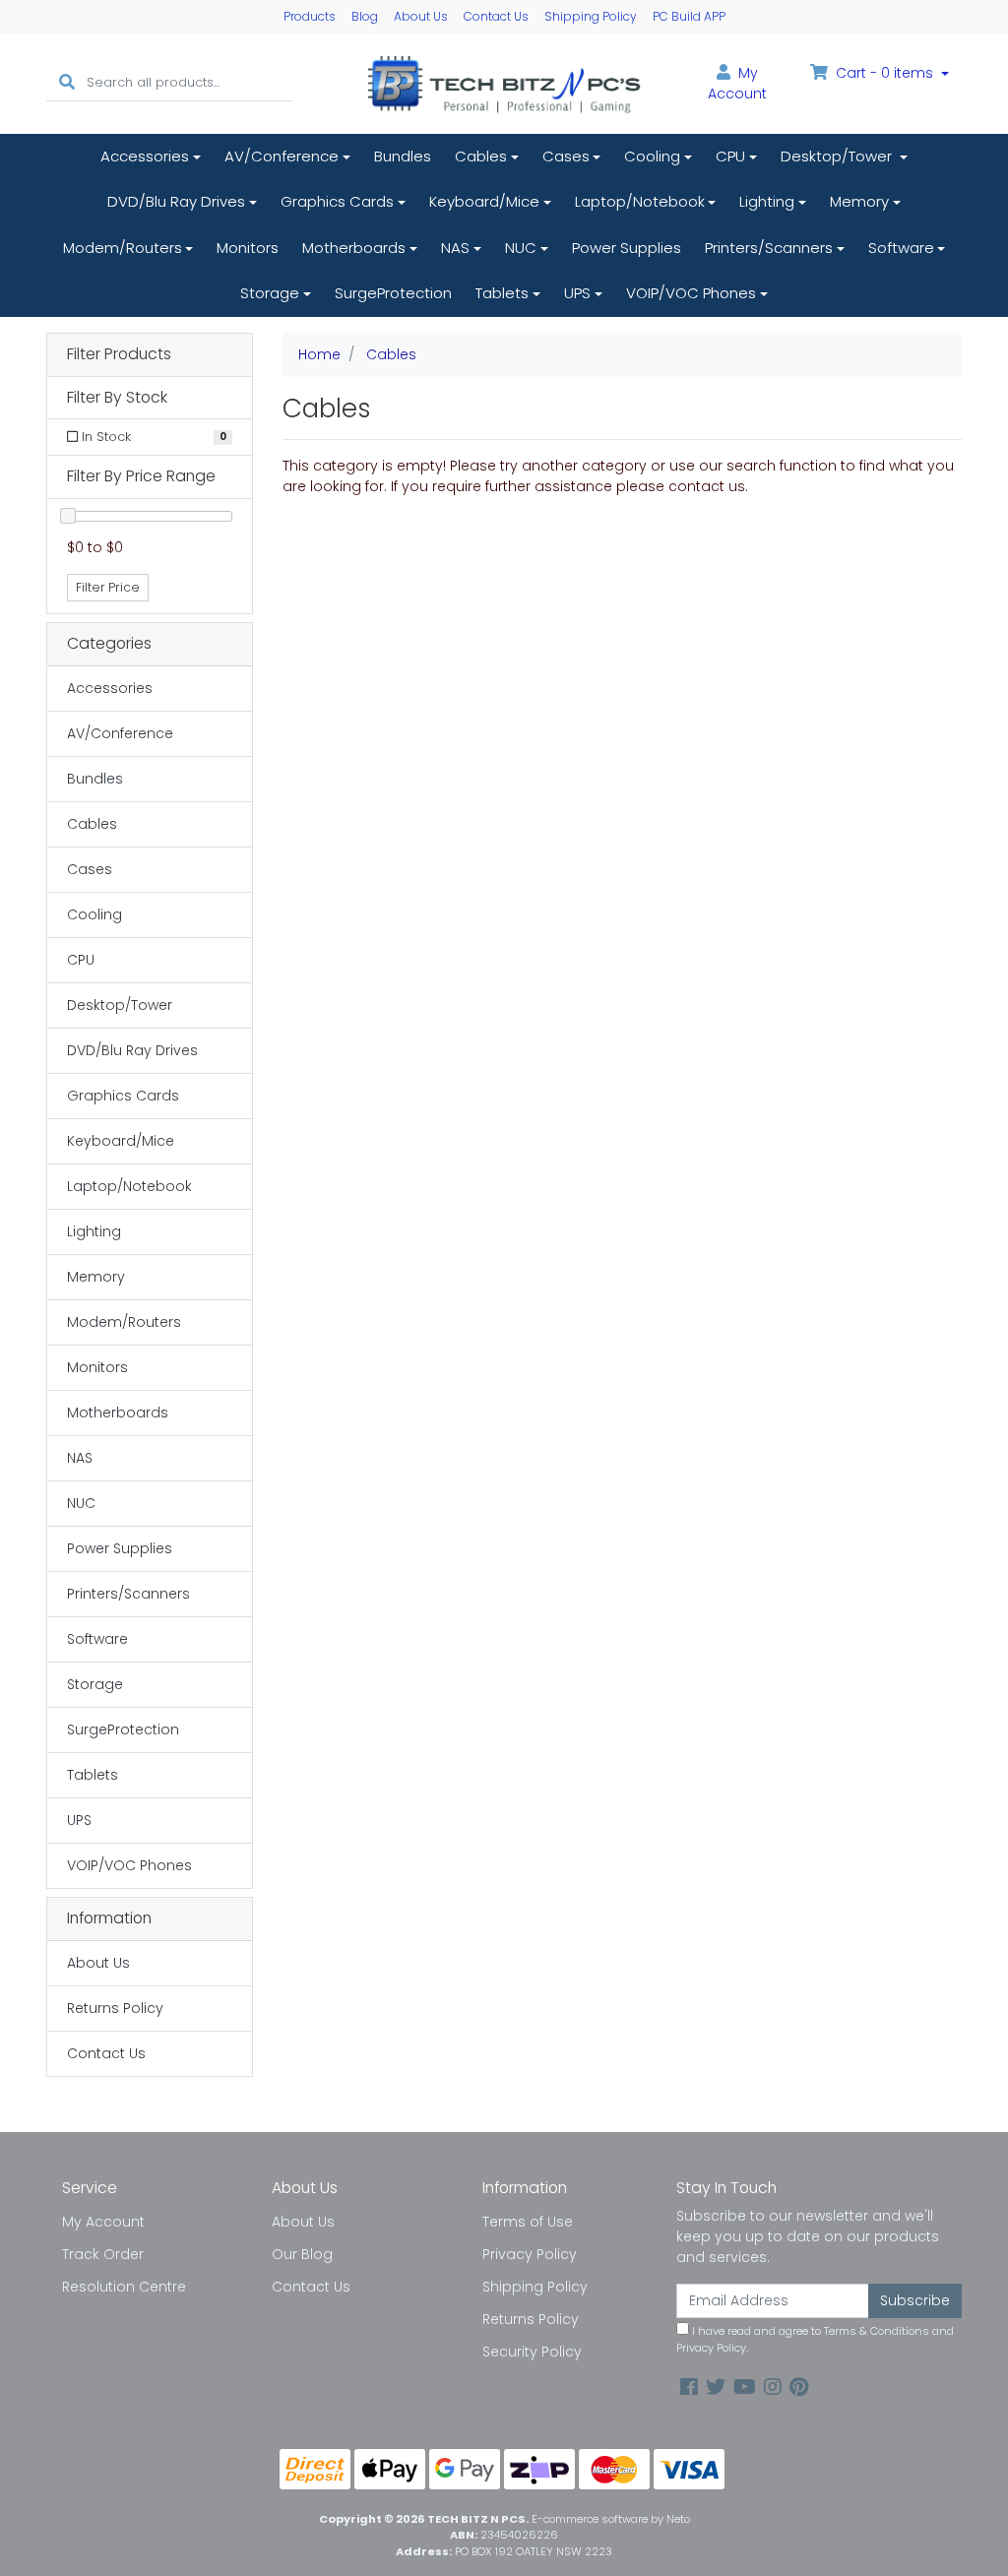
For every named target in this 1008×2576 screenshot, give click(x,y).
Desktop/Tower (838, 156)
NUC (521, 248)
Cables (481, 156)
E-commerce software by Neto (611, 2519)
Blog (365, 16)
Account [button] (737, 83)
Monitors (248, 248)
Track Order (103, 2254)
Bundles (403, 156)
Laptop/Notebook (640, 201)
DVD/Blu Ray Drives (176, 201)
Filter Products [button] (119, 355)
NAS (455, 248)
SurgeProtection (393, 293)
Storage (270, 293)
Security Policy (532, 2352)
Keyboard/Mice (484, 201)
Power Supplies (627, 248)
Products (310, 16)
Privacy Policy (530, 2254)
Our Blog (302, 2254)
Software (901, 248)
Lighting (767, 201)
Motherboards (354, 248)
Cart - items (884, 73)
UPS (577, 293)
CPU (730, 156)
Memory (859, 201)
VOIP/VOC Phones (691, 293)
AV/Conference (282, 156)
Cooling (652, 156)
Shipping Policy (591, 16)
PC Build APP (689, 16)
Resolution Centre (124, 2287)
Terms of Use (528, 2222)
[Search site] (67, 83)
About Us (421, 16)
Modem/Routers (123, 248)
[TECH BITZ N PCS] (504, 83)
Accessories (145, 156)
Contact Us (496, 16)
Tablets (502, 293)
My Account (103, 2222)
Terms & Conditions (877, 2331)
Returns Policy (115, 2008)
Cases (566, 156)
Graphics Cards (337, 201)
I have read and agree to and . (815, 2339)
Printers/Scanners (769, 248)
